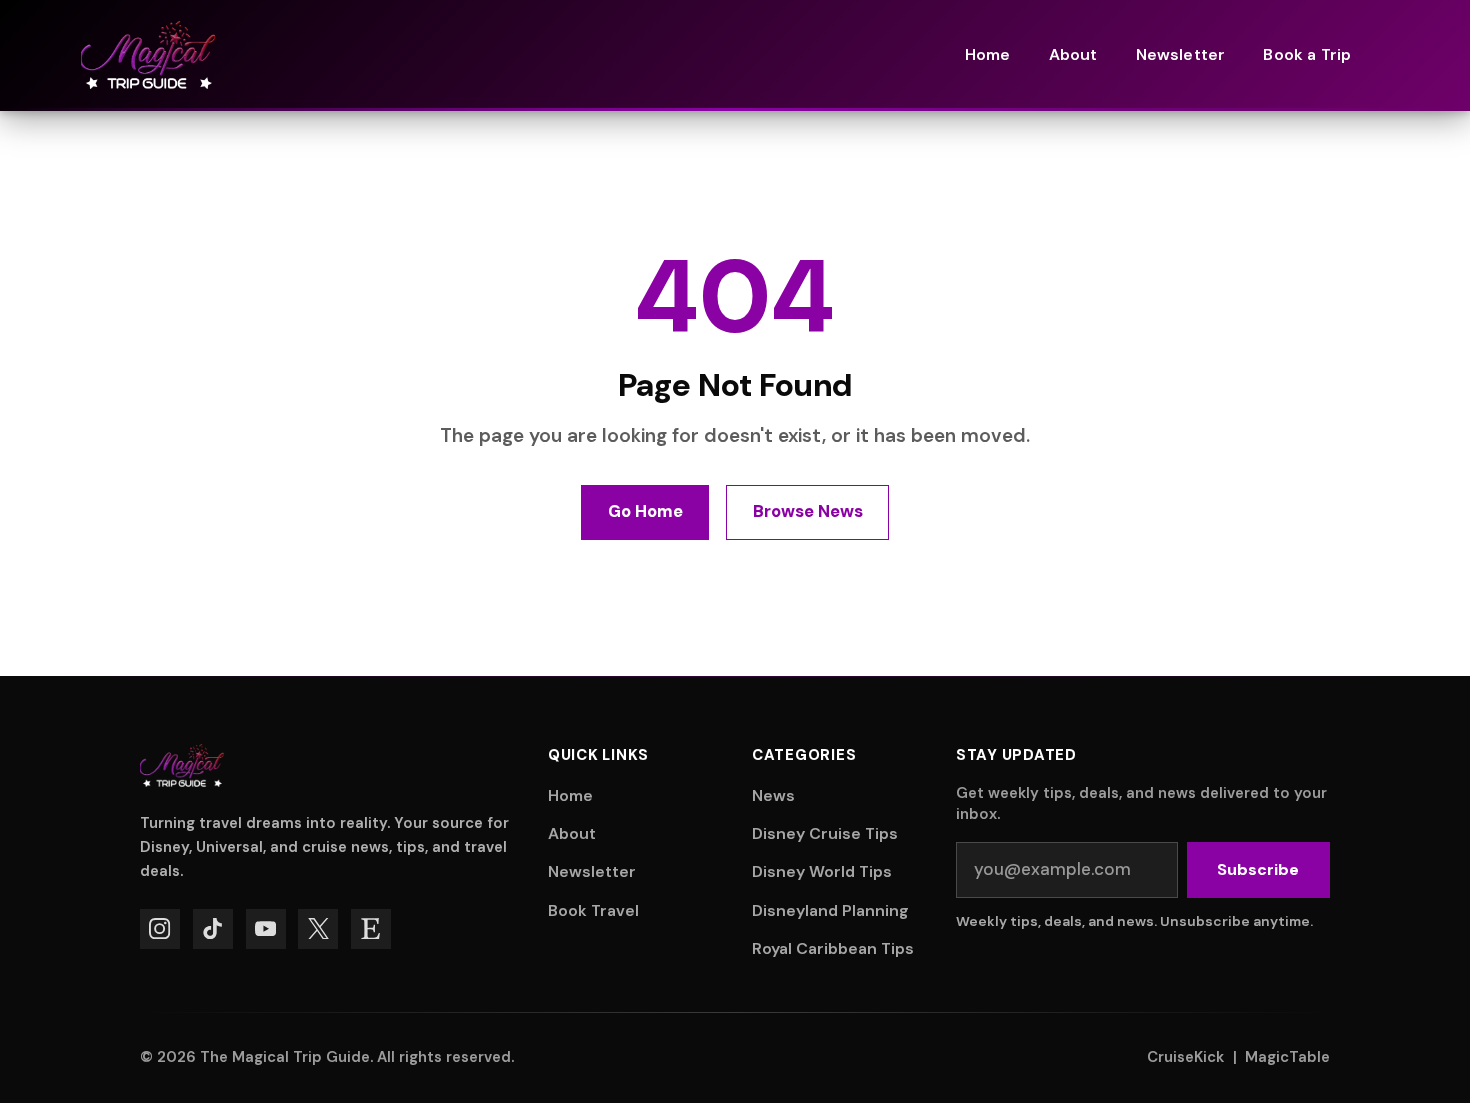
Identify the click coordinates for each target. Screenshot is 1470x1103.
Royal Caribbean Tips (833, 948)
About (572, 833)
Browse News (808, 511)
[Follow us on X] (318, 929)
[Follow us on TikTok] (213, 929)
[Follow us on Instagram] (160, 929)
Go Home (645, 511)
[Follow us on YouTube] (266, 929)
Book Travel (593, 910)
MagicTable (1287, 1057)
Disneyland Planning (830, 910)
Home (570, 795)
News (773, 795)
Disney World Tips (822, 871)
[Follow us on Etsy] (371, 929)
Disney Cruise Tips (825, 833)
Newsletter (592, 871)
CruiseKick (1185, 1057)
